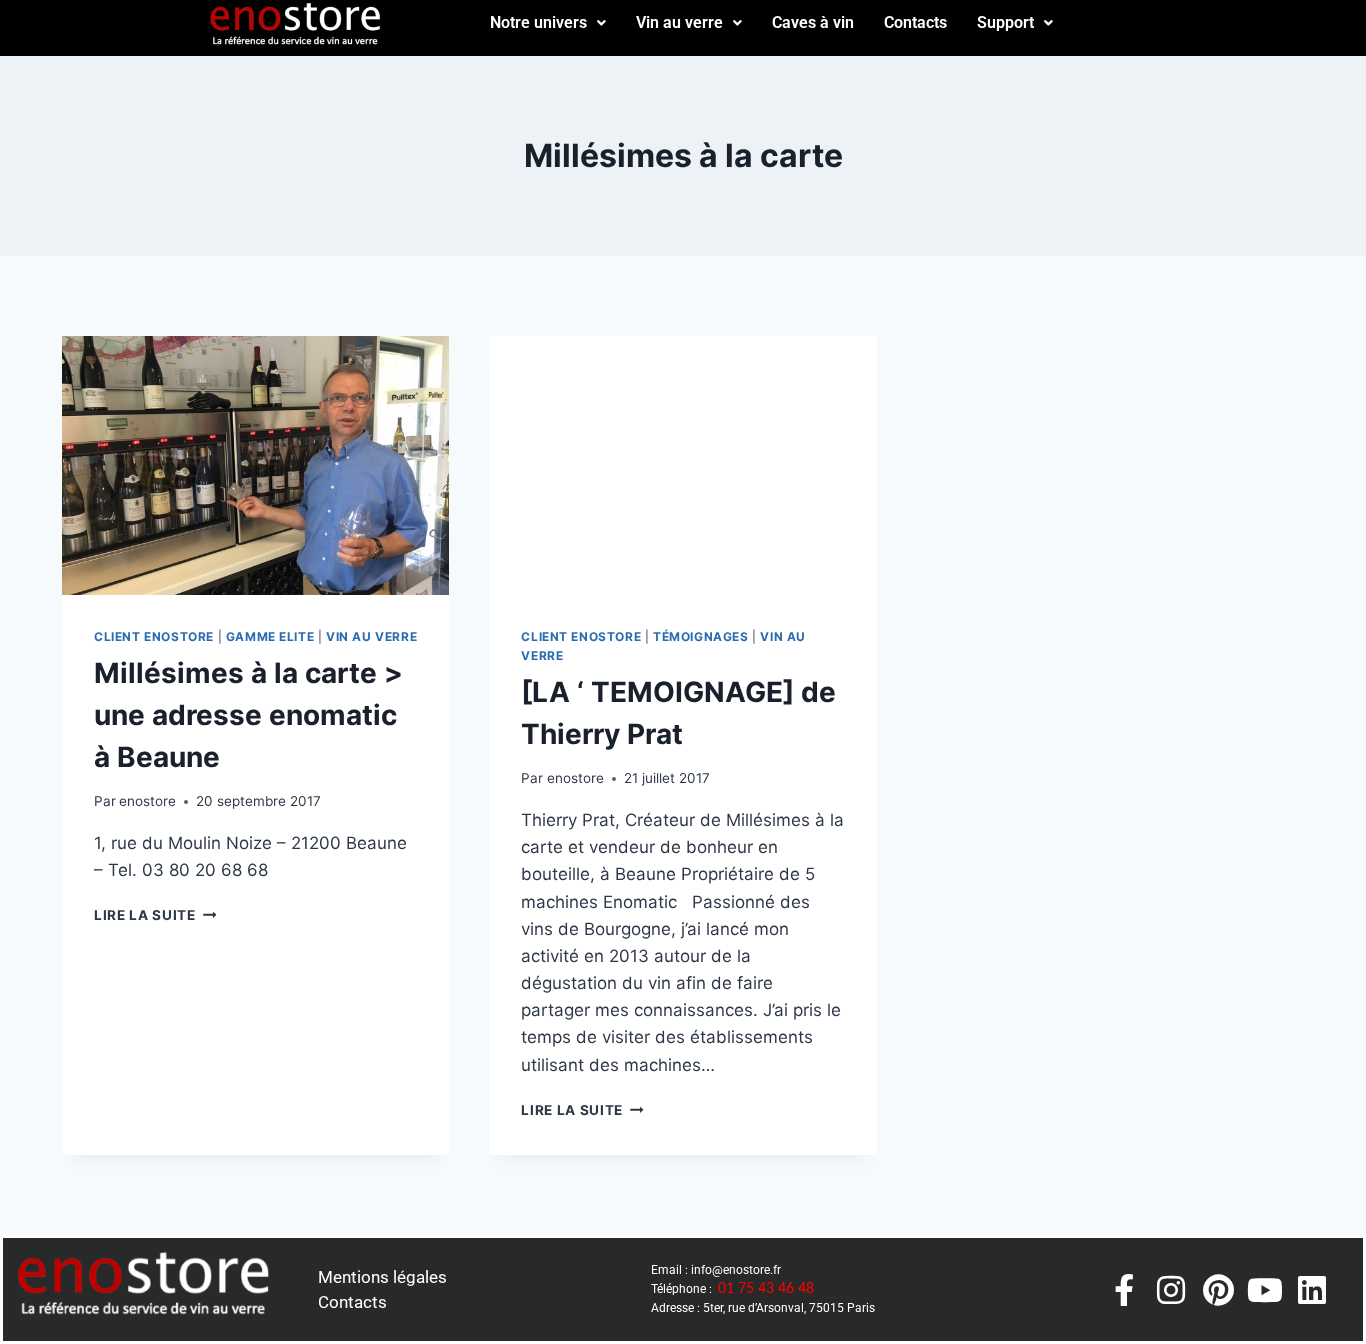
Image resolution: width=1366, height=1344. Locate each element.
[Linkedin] (1312, 1290)
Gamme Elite (270, 636)
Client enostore (154, 636)
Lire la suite (155, 915)
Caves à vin (813, 22)
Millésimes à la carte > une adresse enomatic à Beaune (248, 715)
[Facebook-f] (1124, 1290)
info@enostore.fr (736, 1270)
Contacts (915, 22)
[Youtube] (1265, 1290)
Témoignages (701, 636)
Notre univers (538, 22)
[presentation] (255, 465)
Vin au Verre (371, 636)
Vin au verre (679, 22)
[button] (548, 23)
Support (1005, 22)
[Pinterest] (1218, 1290)
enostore (147, 801)
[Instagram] (1171, 1290)
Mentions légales (382, 1277)
